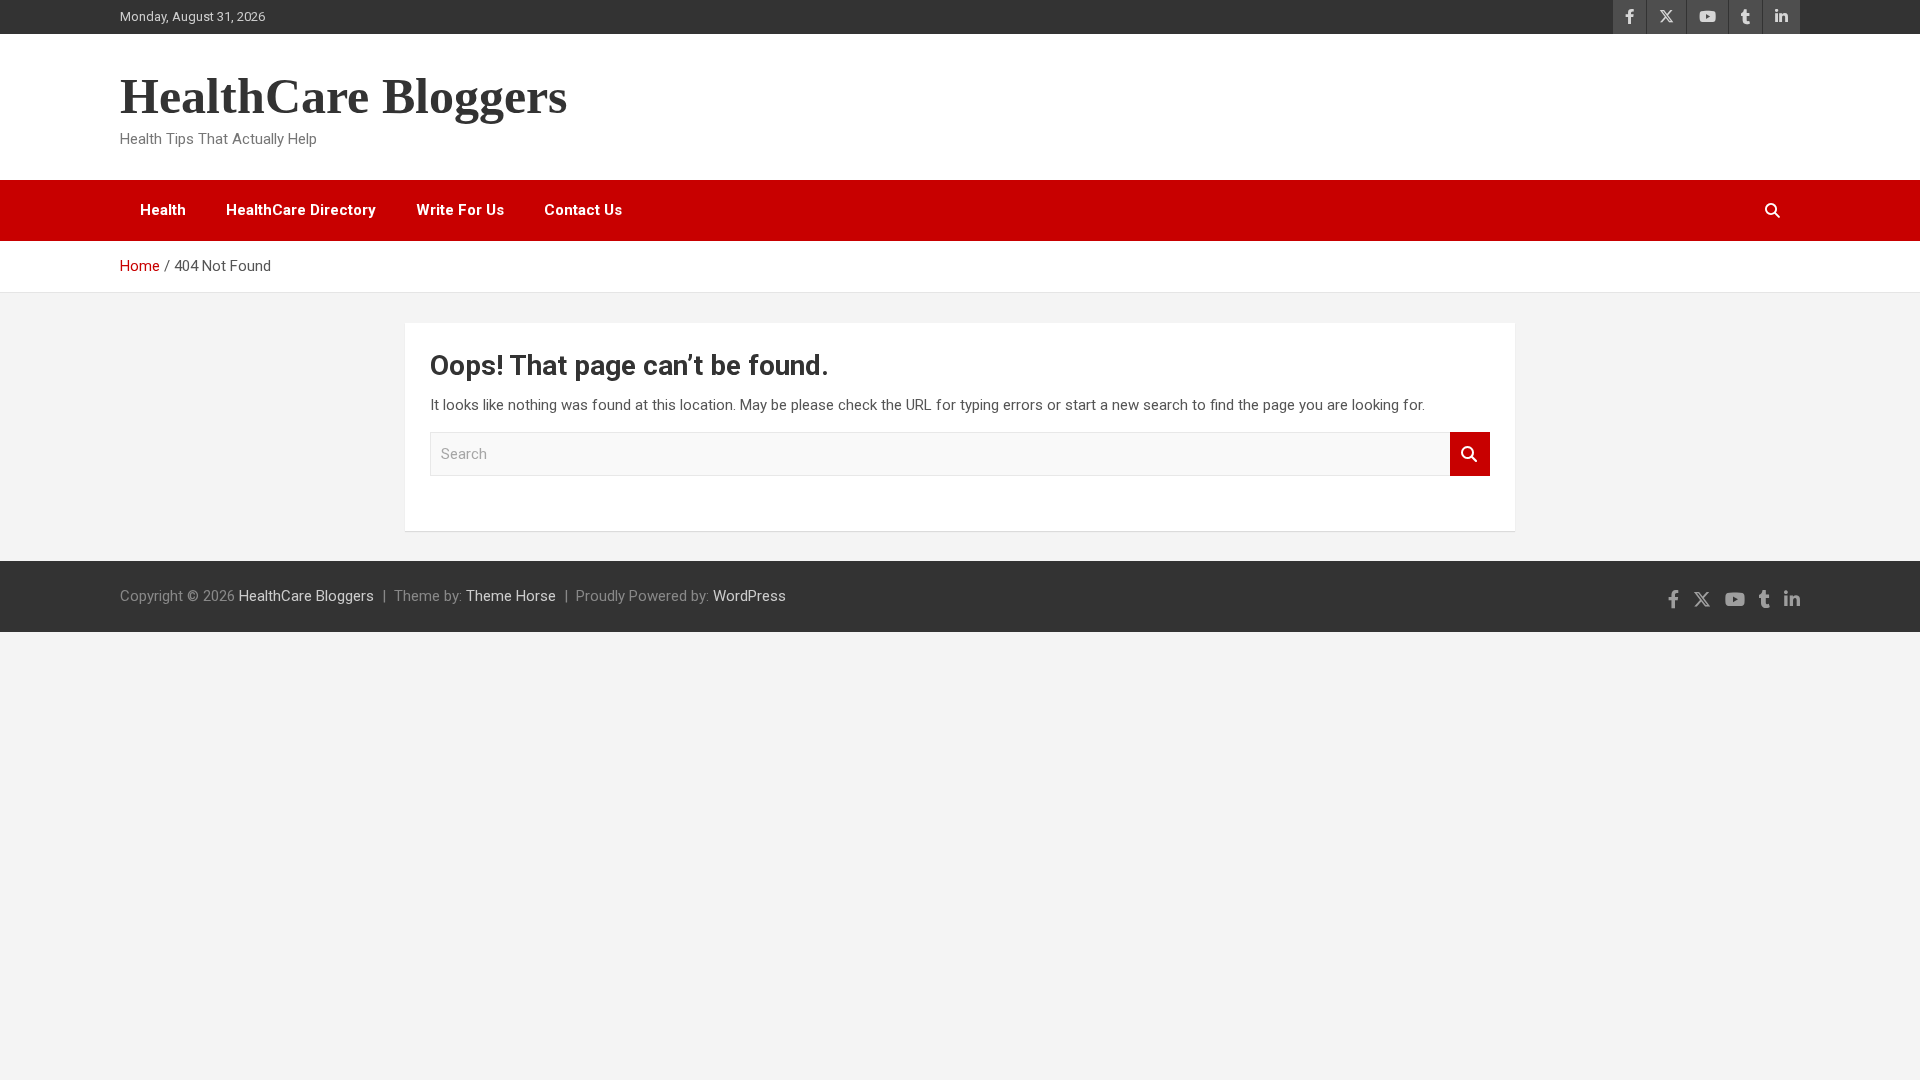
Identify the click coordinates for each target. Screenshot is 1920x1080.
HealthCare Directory (301, 210)
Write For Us (460, 210)
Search (1470, 454)
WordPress (749, 596)
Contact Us (583, 210)
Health (163, 210)
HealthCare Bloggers (343, 96)
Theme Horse (511, 596)
